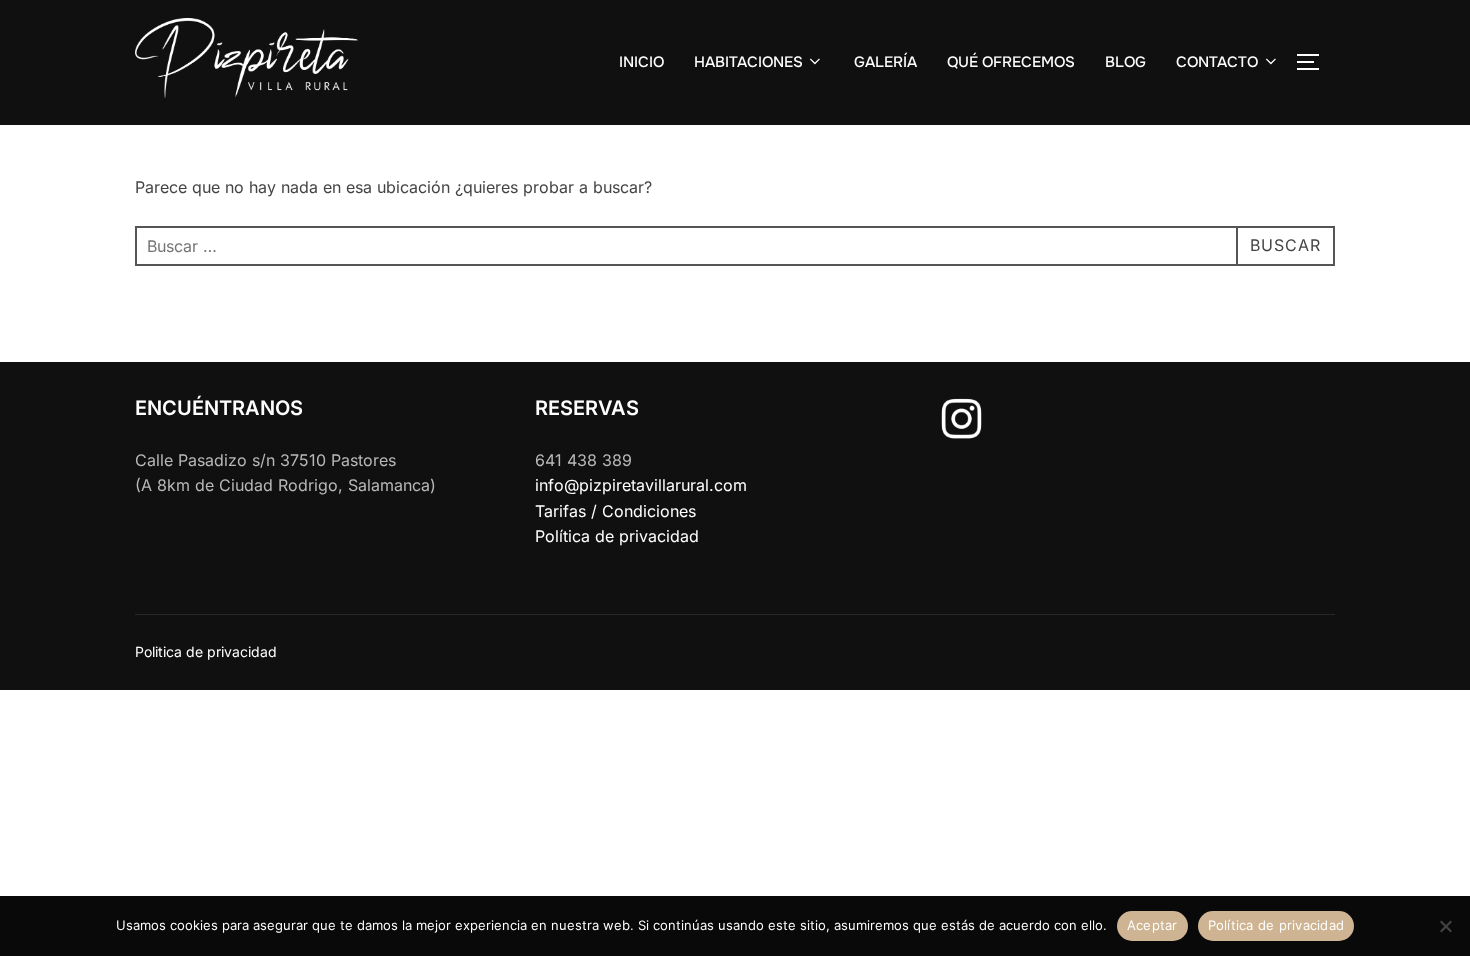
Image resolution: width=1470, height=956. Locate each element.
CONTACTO (1217, 62)
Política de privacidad (617, 536)
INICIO (641, 62)
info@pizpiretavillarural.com (641, 485)
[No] (1445, 926)
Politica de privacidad (206, 651)
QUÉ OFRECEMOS (1011, 62)
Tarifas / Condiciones (615, 511)
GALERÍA (885, 62)
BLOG (1125, 62)
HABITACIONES (748, 62)
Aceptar (1152, 925)
